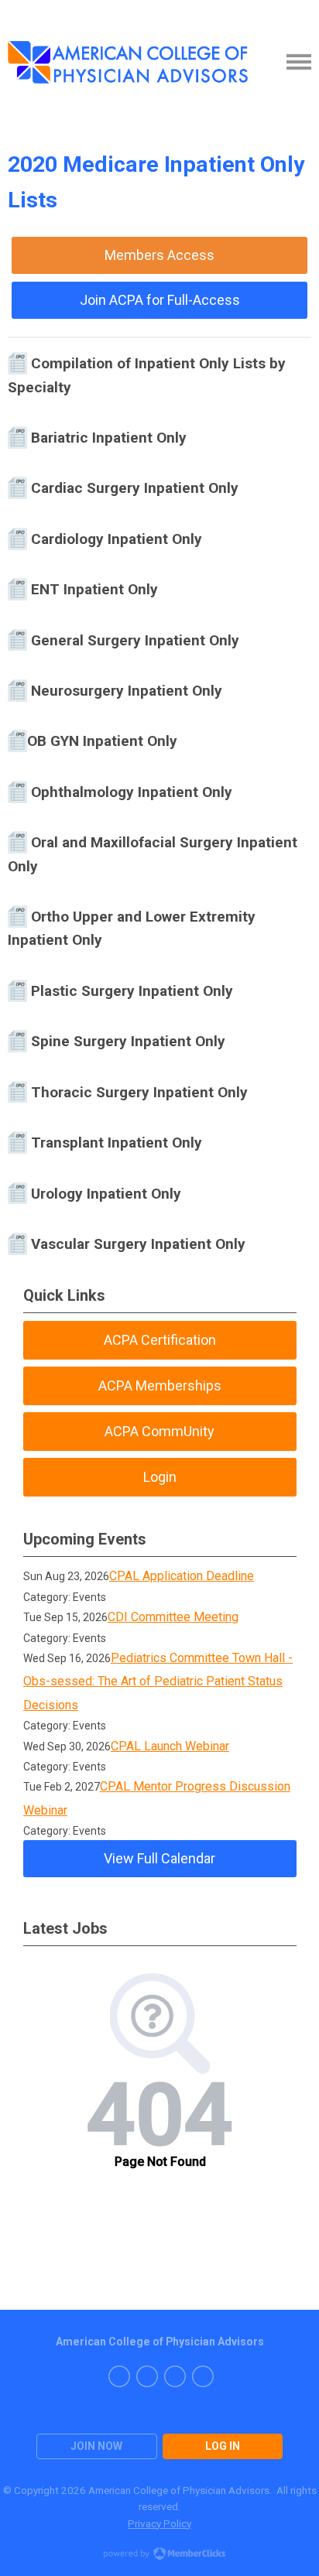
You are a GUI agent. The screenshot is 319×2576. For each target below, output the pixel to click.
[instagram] (147, 2376)
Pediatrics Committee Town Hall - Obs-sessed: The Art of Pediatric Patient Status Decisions (158, 1681)
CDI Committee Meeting (173, 1617)
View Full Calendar (159, 1858)
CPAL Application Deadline (182, 1576)
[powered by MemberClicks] (159, 2555)
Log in (223, 2446)
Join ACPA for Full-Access (160, 300)
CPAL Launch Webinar (170, 1746)
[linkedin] (203, 2376)
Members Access (159, 255)
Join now (96, 2446)
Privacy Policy (159, 2523)
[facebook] (119, 2376)
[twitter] (175, 2376)
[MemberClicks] (128, 62)
